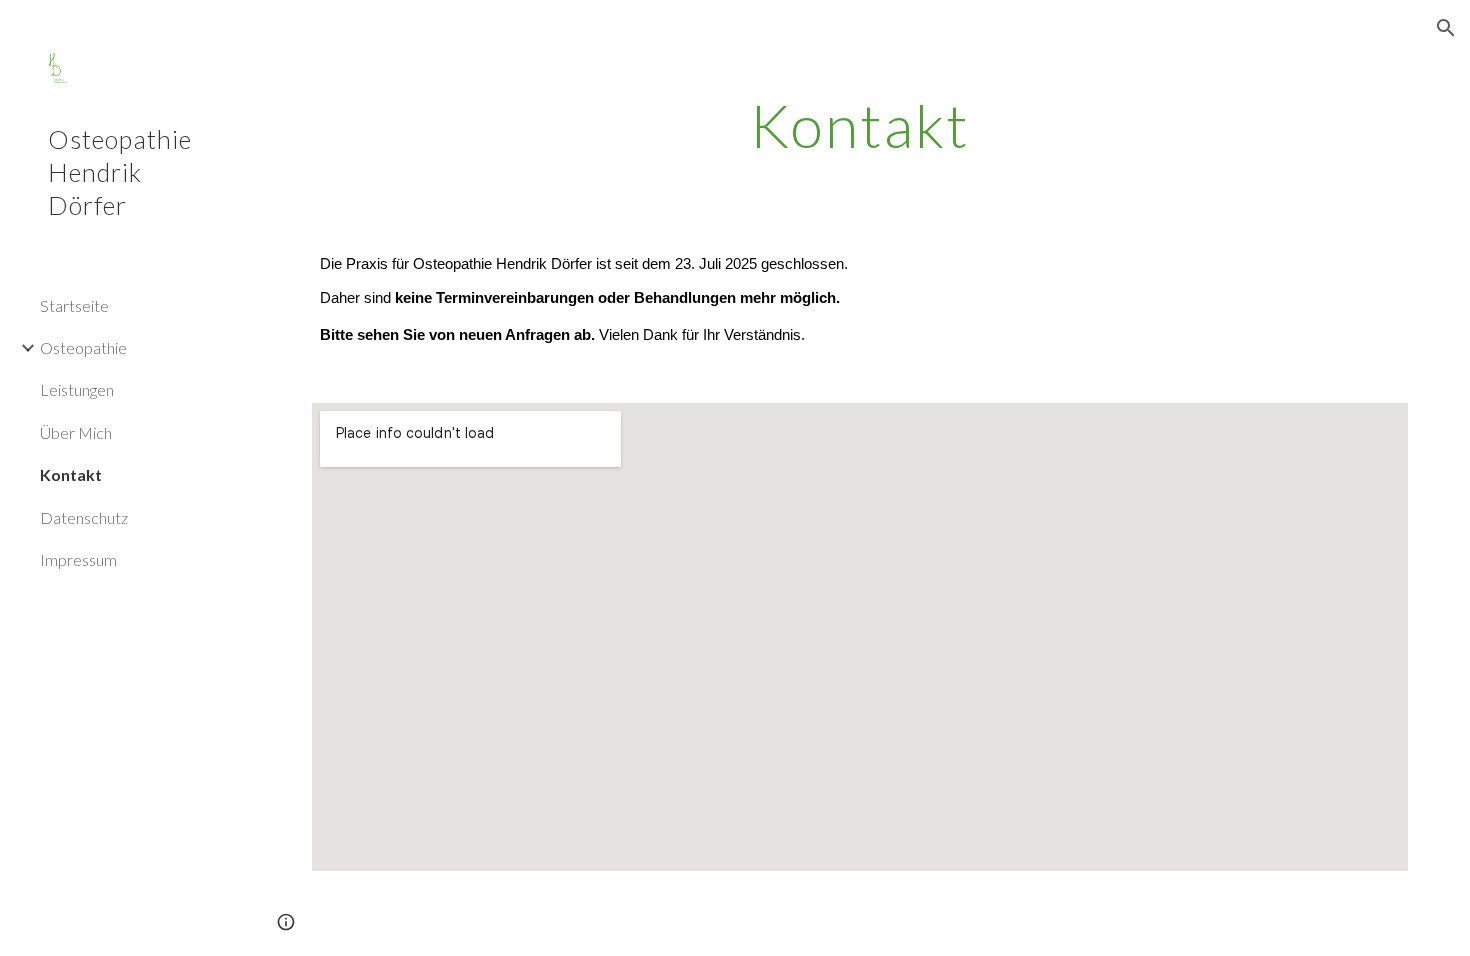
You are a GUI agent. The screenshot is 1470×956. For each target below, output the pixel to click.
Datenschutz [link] (84, 517)
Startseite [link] (74, 305)
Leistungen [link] (77, 389)
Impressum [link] (78, 559)
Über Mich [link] (76, 432)
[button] (1446, 28)
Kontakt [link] (71, 474)
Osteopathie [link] (83, 347)
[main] (859, 125)
